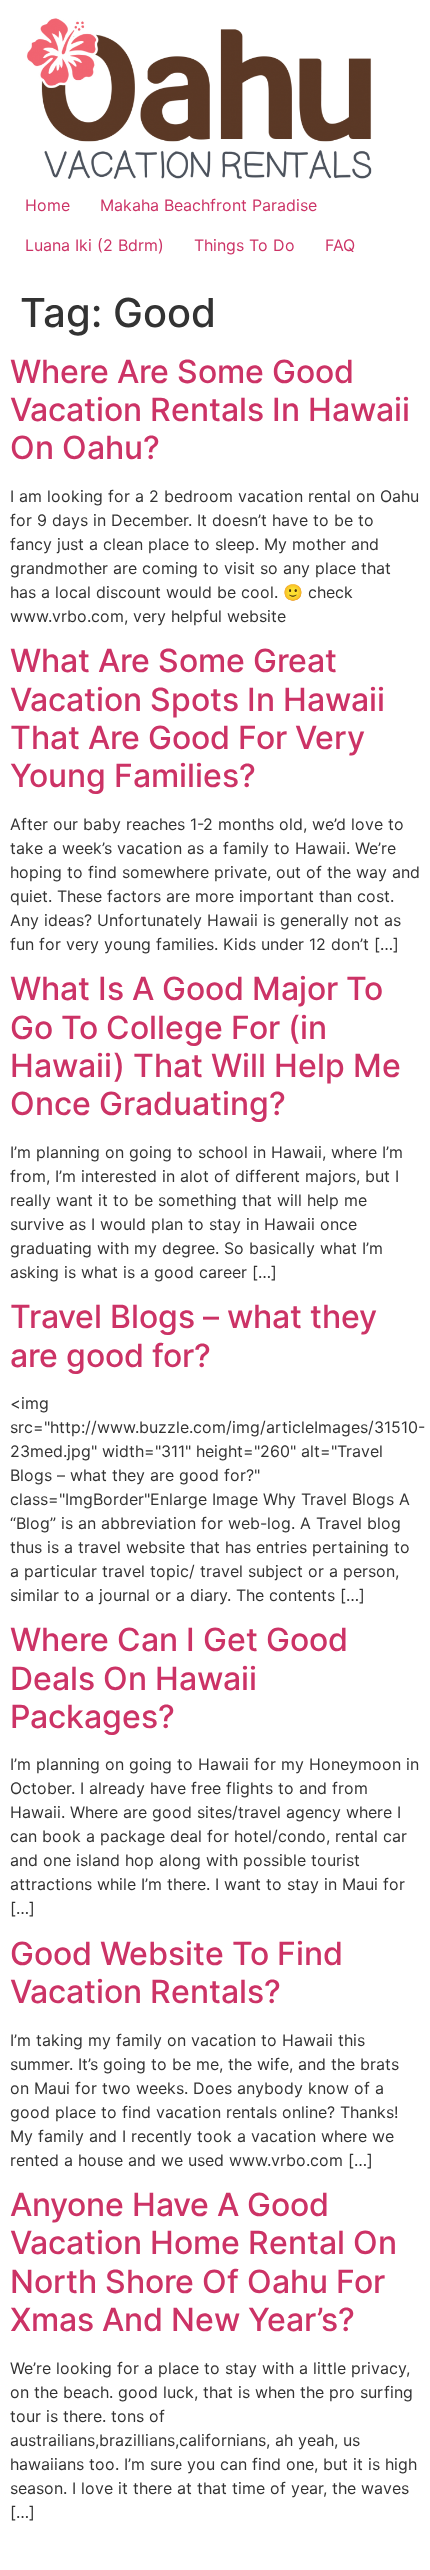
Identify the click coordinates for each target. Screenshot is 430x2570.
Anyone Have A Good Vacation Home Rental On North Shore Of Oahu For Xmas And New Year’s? (203, 2262)
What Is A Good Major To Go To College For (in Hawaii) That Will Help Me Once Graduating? (205, 1046)
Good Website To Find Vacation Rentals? (176, 1972)
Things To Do (244, 245)
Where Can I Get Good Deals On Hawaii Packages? (179, 1678)
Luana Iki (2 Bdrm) (94, 245)
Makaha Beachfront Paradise (208, 205)
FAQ (340, 245)
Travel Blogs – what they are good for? (193, 1335)
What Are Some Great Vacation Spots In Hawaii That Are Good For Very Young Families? (197, 718)
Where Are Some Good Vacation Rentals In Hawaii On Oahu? (210, 410)
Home (47, 205)
